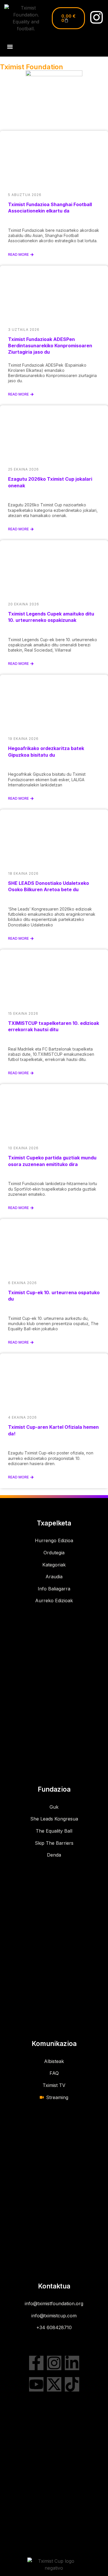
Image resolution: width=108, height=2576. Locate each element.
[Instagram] (96, 17)
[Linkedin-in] (72, 2363)
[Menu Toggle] (10, 47)
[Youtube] (36, 2384)
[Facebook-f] (36, 2363)
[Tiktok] (72, 2384)
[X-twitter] (54, 2384)
